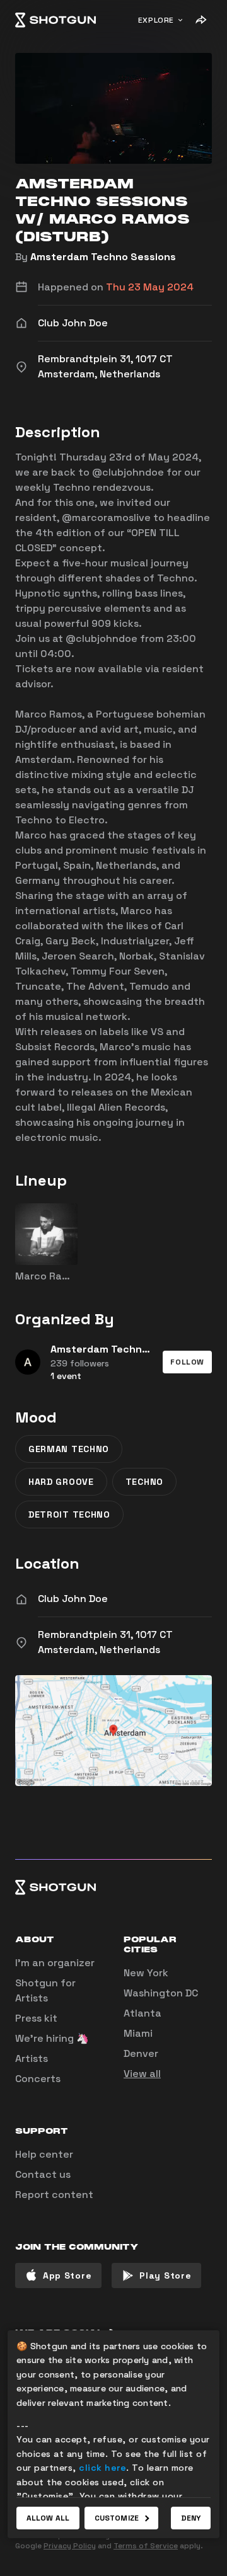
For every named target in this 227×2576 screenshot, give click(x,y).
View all (142, 2074)
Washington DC (161, 1993)
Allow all (48, 2518)
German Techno (69, 1449)
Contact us (43, 2174)
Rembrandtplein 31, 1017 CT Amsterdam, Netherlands (105, 1642)
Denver (141, 2053)
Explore (156, 20)
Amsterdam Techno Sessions (103, 257)
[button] (187, 1362)
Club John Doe (73, 1599)
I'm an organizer (55, 1963)
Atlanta (143, 2013)
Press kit (36, 2018)
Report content (54, 2195)
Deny (191, 2518)
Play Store (165, 2275)
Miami (138, 2033)
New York (146, 1973)
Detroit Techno (69, 1514)
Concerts (38, 2079)
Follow (187, 1362)
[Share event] (201, 20)
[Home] (55, 20)
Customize (117, 2518)
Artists (32, 2058)
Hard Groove (61, 1482)
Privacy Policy (70, 2546)
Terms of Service (146, 2546)
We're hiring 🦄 (52, 2038)
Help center (44, 2154)
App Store (67, 2275)
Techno (144, 1482)
